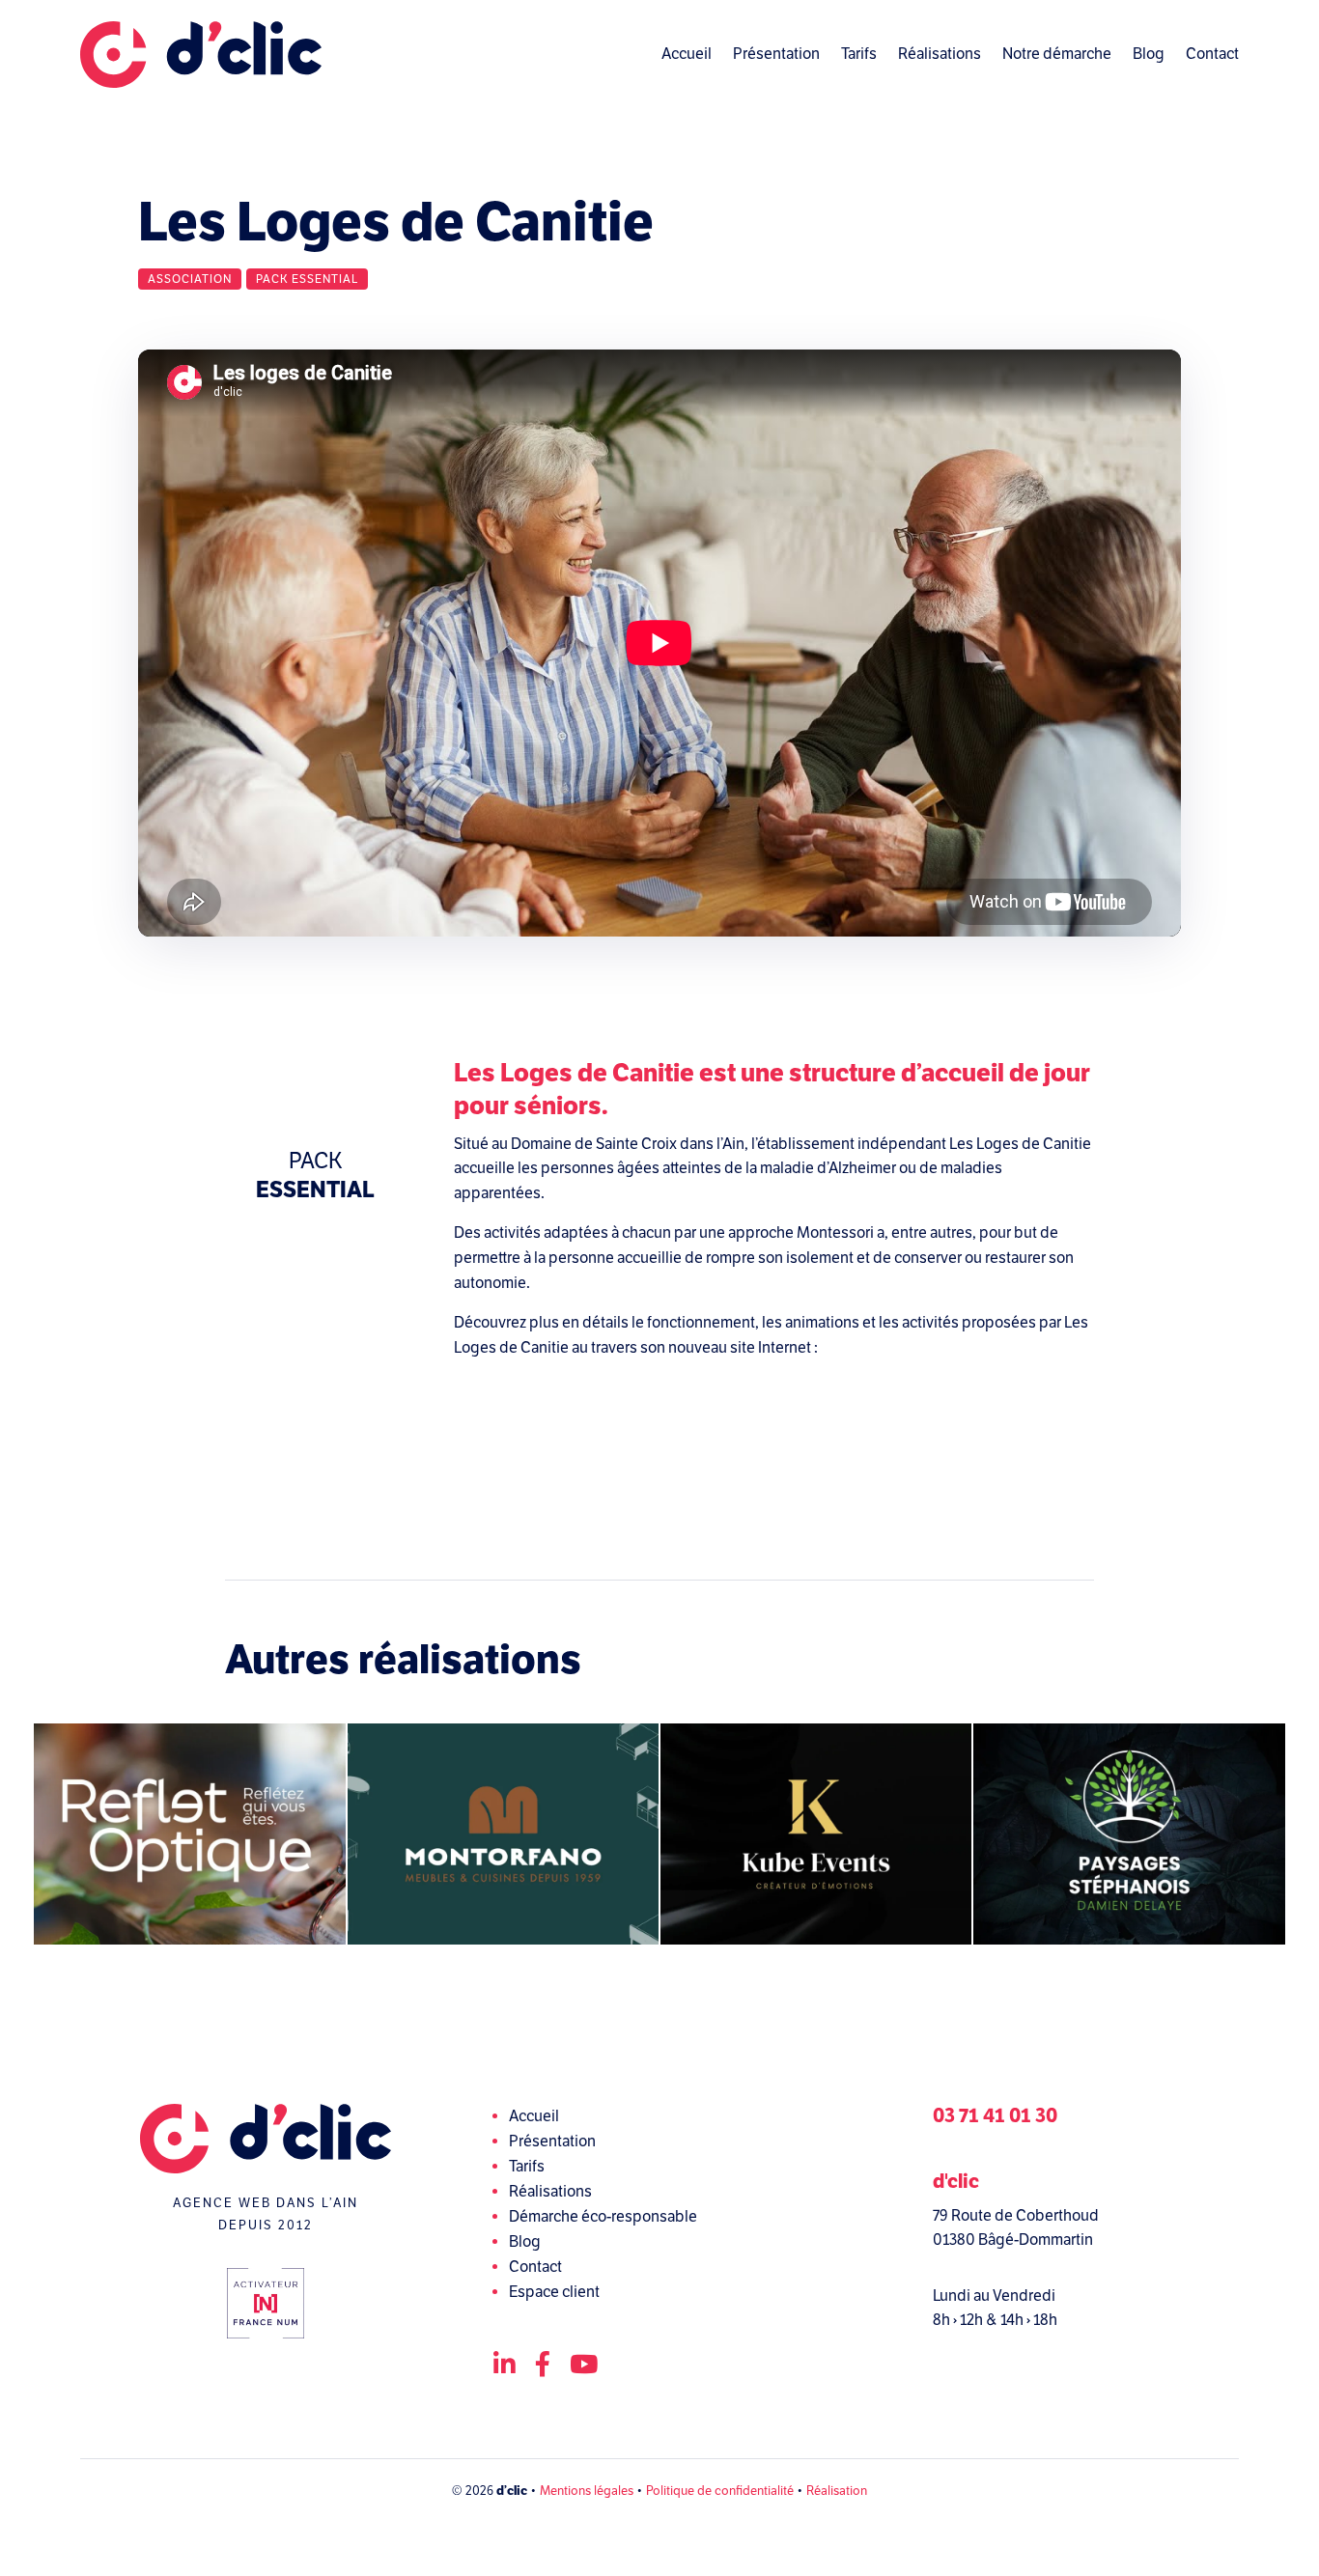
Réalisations (940, 54)
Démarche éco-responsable (603, 2217)
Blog (1149, 54)
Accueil (687, 54)
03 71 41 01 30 (995, 2116)
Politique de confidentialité (720, 2491)
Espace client (554, 2292)
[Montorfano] (503, 1834)
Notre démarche (1057, 54)
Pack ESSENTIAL (307, 279)
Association (190, 279)
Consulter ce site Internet (774, 1434)
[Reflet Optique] (189, 1834)
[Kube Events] (816, 1834)
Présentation (776, 54)
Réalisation (837, 2491)
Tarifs (859, 54)
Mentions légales (587, 2491)
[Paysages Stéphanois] (1129, 1834)
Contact (1212, 54)
